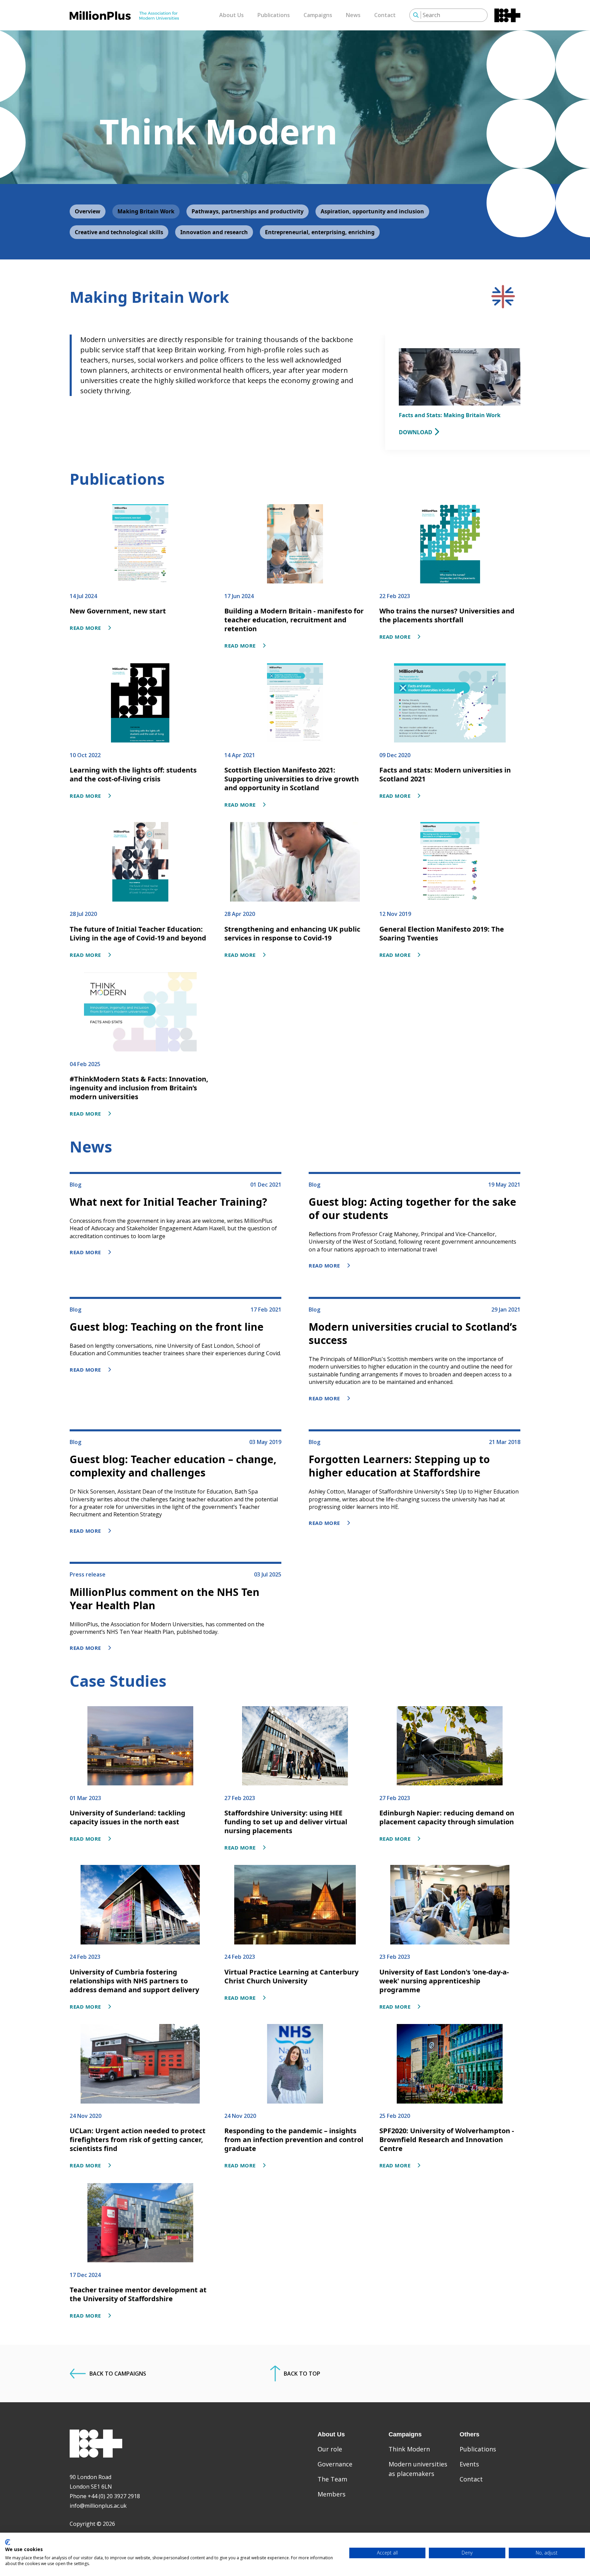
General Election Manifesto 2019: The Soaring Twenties (442, 933)
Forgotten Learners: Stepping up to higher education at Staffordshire (399, 1466)
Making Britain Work (146, 211)
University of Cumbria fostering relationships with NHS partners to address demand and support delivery (134, 1981)
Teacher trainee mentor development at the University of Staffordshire (138, 2294)
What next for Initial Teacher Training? (168, 1202)
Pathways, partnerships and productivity (248, 211)
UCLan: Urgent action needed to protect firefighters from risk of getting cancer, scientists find (138, 2140)
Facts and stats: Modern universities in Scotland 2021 (445, 774)
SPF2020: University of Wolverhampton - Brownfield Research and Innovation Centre (447, 2140)
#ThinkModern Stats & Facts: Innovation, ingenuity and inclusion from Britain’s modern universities (139, 1088)
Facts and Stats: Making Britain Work (450, 415)
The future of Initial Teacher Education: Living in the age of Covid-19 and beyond (138, 933)
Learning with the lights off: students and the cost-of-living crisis (133, 774)
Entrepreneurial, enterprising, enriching (320, 232)
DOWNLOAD (416, 432)
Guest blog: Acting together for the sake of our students (412, 1208)
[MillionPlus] (124, 15)
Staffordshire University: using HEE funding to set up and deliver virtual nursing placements (286, 1822)
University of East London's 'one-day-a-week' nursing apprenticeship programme (444, 1981)
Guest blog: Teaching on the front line (167, 1327)
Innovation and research (214, 232)
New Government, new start (118, 611)
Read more (85, 628)
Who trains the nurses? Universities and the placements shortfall (447, 615)
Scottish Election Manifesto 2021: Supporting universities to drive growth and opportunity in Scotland (292, 779)
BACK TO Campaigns (118, 2374)
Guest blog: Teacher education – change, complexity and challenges (173, 1466)
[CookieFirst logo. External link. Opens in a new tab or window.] (8, 2542)
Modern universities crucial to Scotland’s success (413, 1333)
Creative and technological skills (119, 232)
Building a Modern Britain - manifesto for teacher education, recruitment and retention (294, 620)
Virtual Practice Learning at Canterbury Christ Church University (291, 1976)
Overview (88, 211)
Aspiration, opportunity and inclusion (372, 211)
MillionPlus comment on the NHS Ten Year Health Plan (165, 1599)
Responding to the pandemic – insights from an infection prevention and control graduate (294, 2140)
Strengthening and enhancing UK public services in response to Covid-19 (292, 933)
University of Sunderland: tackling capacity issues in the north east (128, 1817)
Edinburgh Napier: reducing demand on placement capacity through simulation (447, 1817)
